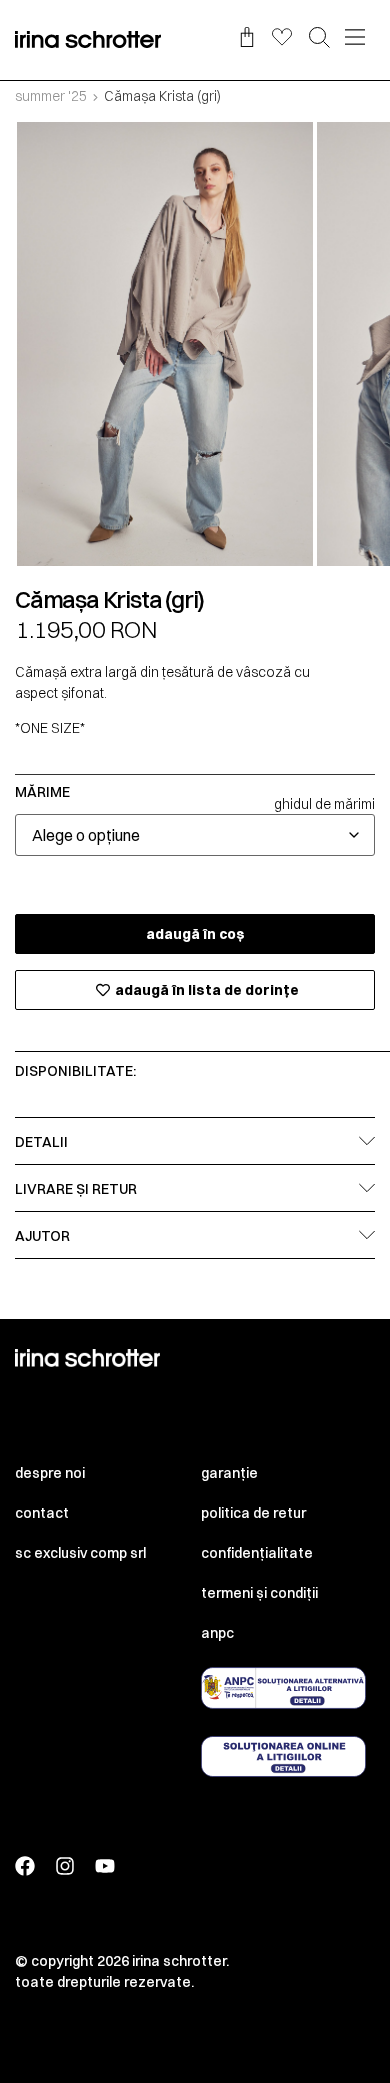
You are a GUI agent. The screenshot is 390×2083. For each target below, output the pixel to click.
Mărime (42, 792)
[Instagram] (65, 1866)
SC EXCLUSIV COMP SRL (80, 1553)
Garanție (229, 1473)
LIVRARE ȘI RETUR (76, 1189)
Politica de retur (253, 1513)
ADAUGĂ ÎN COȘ (195, 934)
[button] (319, 39)
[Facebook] (25, 1866)
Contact (42, 1513)
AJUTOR (42, 1236)
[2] (165, 344)
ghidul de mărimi (324, 804)
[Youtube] (105, 1866)
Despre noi (50, 1473)
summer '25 (51, 96)
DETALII (41, 1142)
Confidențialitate (257, 1553)
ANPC (217, 1633)
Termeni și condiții (259, 1593)
